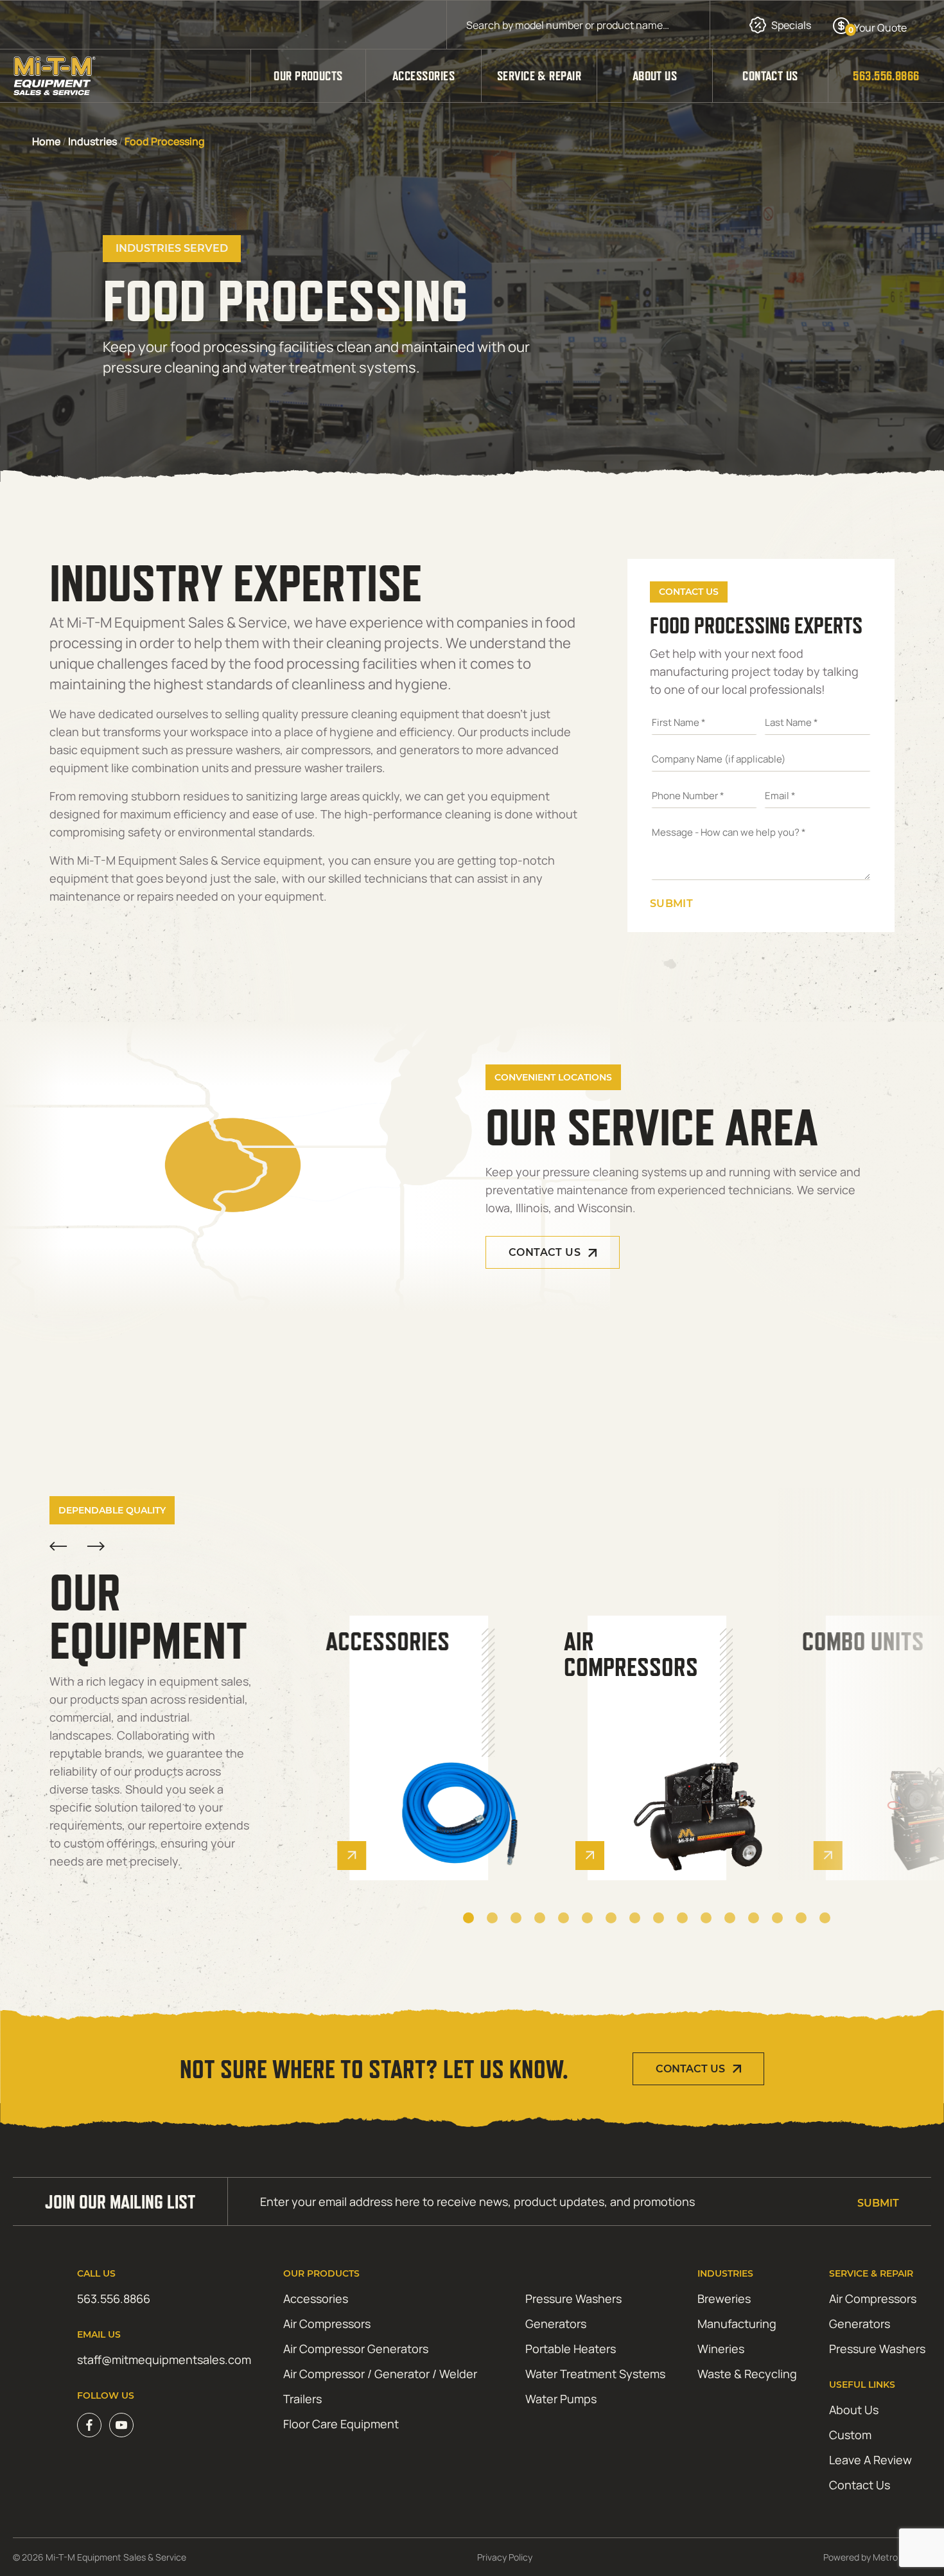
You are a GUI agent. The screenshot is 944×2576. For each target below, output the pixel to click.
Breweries (724, 2298)
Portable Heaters (571, 2349)
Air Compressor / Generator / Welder (380, 2374)
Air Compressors (327, 2324)
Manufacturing (737, 2324)
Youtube (121, 2425)
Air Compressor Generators (356, 2349)
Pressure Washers (573, 2298)
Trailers (302, 2399)
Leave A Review (870, 2460)
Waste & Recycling (747, 2374)
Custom (850, 2435)
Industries (92, 141)
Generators (556, 2324)
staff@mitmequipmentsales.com (164, 2360)
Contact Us (770, 76)
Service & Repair (539, 76)
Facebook (89, 2425)
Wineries (721, 2349)
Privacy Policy (505, 2557)
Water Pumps (561, 2399)
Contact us (545, 1252)
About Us (655, 76)
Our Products (308, 76)
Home (46, 141)
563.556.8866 (886, 76)
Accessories (424, 76)
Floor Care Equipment (341, 2424)
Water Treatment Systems (595, 2374)
